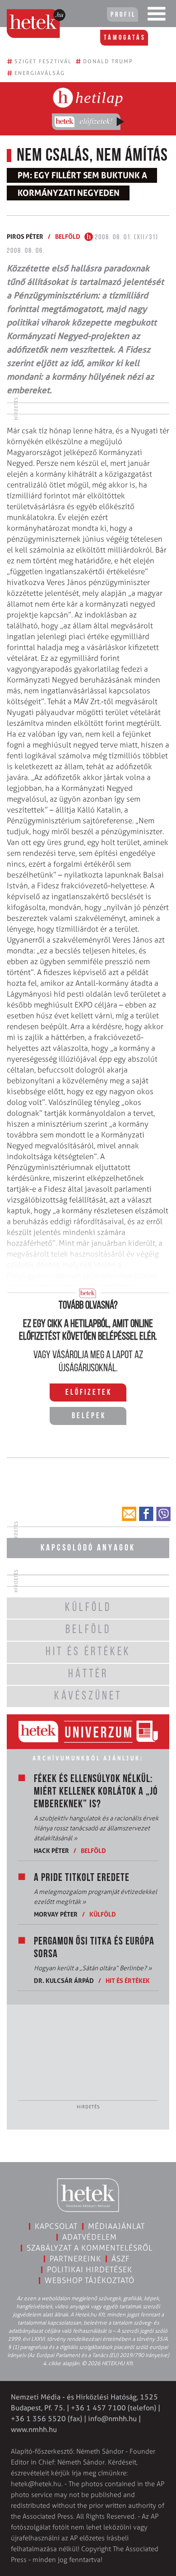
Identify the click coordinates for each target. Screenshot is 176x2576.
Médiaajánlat (116, 2226)
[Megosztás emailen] (129, 1514)
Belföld (68, 236)
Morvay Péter (56, 1914)
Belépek (89, 1416)
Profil (123, 15)
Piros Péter (25, 236)
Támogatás (125, 38)
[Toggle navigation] (157, 16)
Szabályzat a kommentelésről (90, 2248)
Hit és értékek (128, 1980)
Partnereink (75, 2259)
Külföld (103, 1914)
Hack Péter (51, 1850)
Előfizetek (89, 1393)
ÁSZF (121, 2259)
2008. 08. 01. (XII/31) (126, 237)
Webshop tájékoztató (90, 2280)
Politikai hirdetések (90, 2270)
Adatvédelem (90, 2237)
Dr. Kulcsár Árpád (64, 1980)
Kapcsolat (56, 2226)
